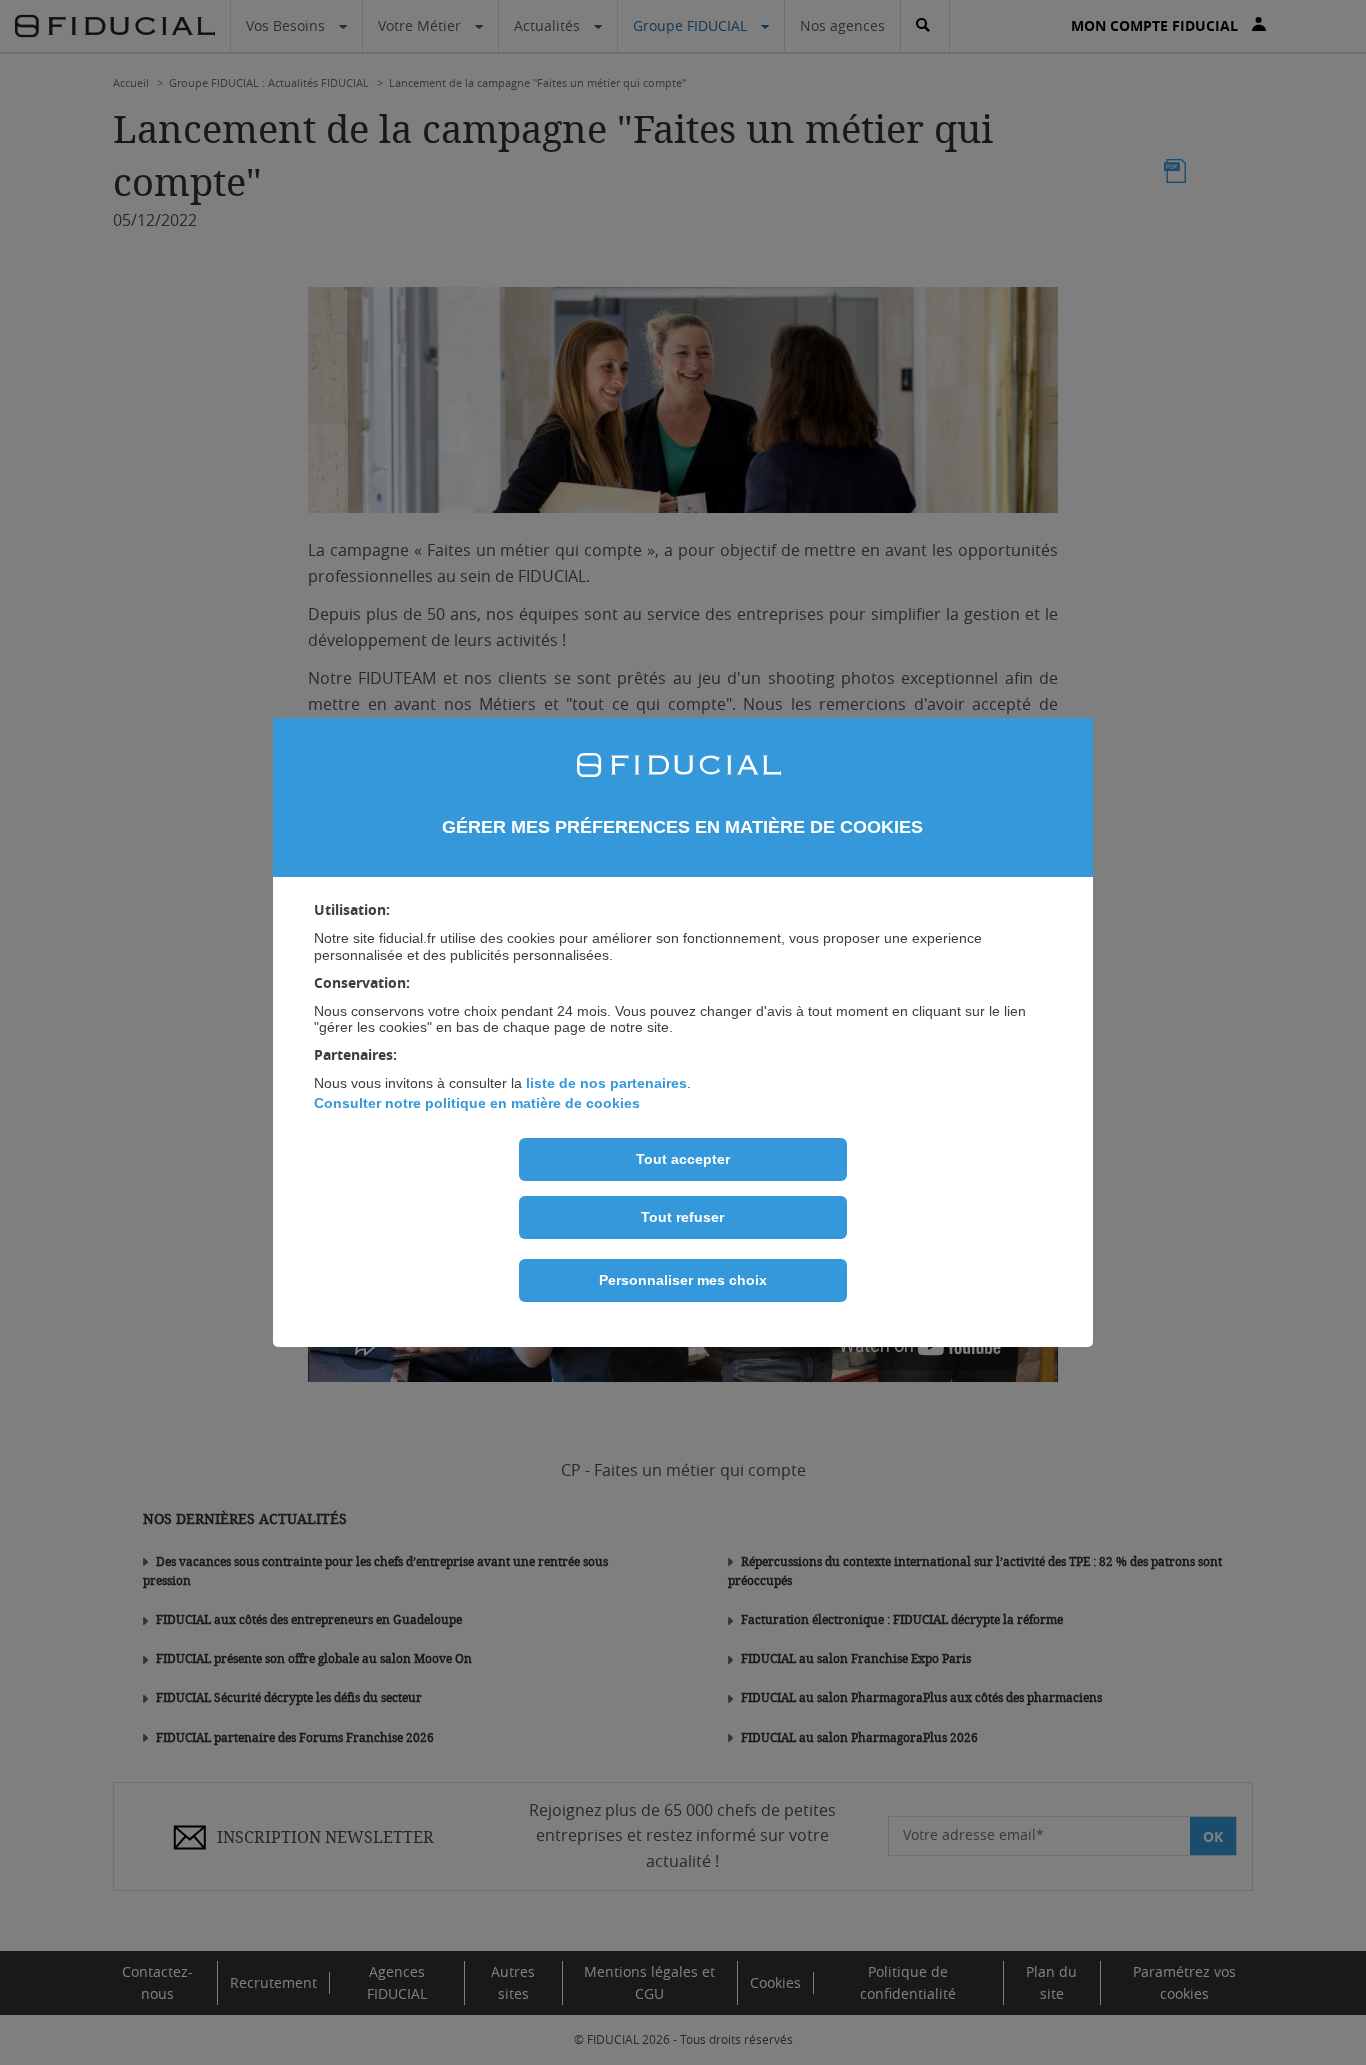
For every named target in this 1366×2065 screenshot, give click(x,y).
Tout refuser (682, 1217)
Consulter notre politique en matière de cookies (477, 1103)
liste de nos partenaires (606, 1083)
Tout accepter (683, 1159)
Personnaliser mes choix (683, 1280)
